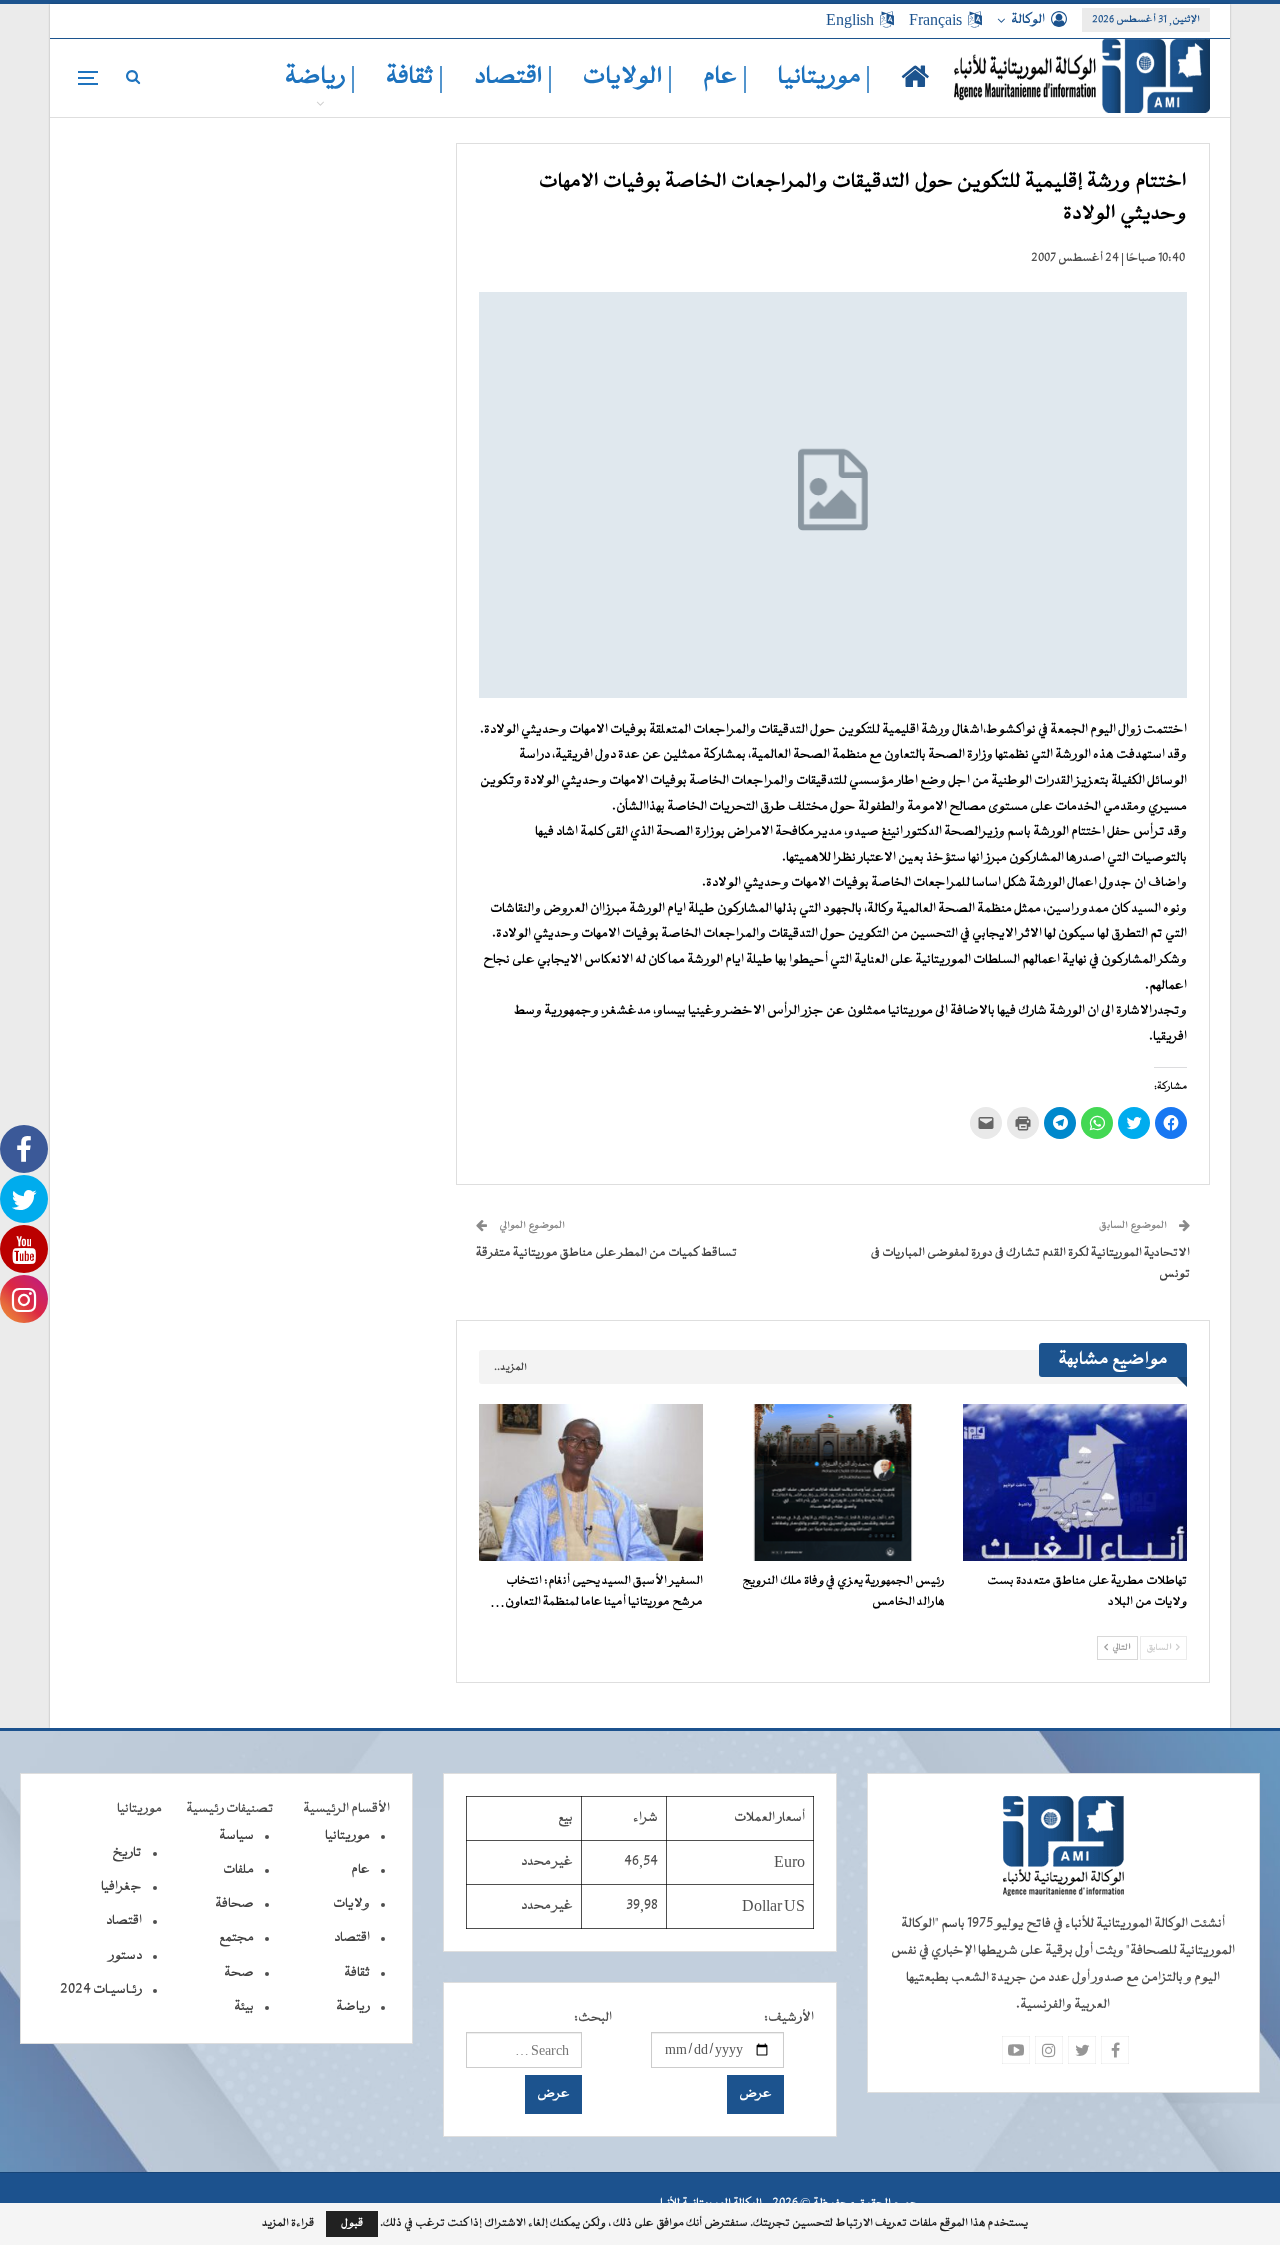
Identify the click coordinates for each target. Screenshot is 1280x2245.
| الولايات (628, 77)
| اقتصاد (513, 77)
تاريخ (127, 1853)
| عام (725, 77)
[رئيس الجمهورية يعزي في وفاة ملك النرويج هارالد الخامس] (833, 1482)
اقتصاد (352, 1938)
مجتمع (236, 1938)
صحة (239, 1973)
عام (360, 1870)
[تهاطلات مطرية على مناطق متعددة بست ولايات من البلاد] (1075, 1482)
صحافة (234, 1904)
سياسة (236, 1836)
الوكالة (1028, 20)
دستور (125, 1956)
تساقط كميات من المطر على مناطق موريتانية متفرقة (606, 1253)
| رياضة (320, 77)
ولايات (351, 1904)
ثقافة (357, 1973)
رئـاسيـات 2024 (101, 1990)
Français (935, 20)
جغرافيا (121, 1887)
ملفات (238, 1870)
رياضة (353, 2007)
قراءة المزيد (288, 2224)
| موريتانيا (824, 77)
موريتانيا (347, 1836)
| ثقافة (415, 77)
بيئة (244, 2007)
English (850, 20)
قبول (352, 2223)
